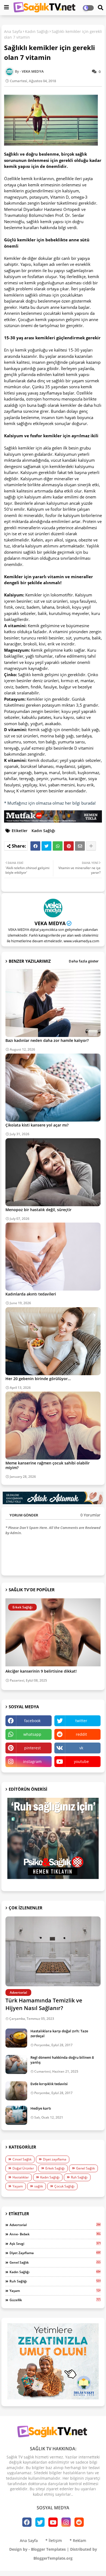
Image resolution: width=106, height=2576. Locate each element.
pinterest (32, 1748)
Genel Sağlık (85, 2168)
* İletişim (54, 2540)
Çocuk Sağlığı (64, 2186)
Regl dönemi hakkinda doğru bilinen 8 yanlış (62, 2060)
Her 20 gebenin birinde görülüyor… (38, 1379)
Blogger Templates (48, 2549)
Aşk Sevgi (55, 2243)
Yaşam (18, 2186)
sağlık (39, 2186)
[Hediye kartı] (16, 2115)
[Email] (80, 846)
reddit (81, 1734)
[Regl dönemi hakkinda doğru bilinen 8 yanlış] (16, 2064)
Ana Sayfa (13, 31)
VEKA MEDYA (50, 923)
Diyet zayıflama (55, 2159)
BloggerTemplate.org (53, 2558)
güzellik (55, 2300)
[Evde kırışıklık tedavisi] (16, 2091)
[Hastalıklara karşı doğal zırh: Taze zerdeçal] (16, 2038)
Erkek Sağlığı (55, 2168)
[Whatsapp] (58, 846)
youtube (81, 1761)
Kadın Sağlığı (37, 31)
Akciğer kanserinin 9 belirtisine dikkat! (41, 1671)
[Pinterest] (69, 846)
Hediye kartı (41, 2108)
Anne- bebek (55, 2234)
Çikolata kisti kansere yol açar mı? (37, 1125)
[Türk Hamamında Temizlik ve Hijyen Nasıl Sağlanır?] (53, 1951)
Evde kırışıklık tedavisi (49, 2084)
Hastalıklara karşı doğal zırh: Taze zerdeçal (59, 2033)
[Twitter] (46, 846)
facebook (32, 1721)
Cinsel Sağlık (22, 2159)
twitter (81, 1721)
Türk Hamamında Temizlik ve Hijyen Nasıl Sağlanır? (44, 2004)
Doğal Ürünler (23, 2168)
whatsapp (32, 1734)
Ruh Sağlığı (79, 2177)
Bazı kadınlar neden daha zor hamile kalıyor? (47, 1040)
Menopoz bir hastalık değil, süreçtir (38, 1210)
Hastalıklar (21, 2177)
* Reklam (78, 2540)
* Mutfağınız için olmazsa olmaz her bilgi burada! (50, 803)
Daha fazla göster (84, 961)
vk (81, 1748)
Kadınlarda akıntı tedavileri (31, 1294)
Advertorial (55, 2225)
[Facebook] (35, 846)
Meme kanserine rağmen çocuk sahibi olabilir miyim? (48, 1465)
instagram (32, 1761)
